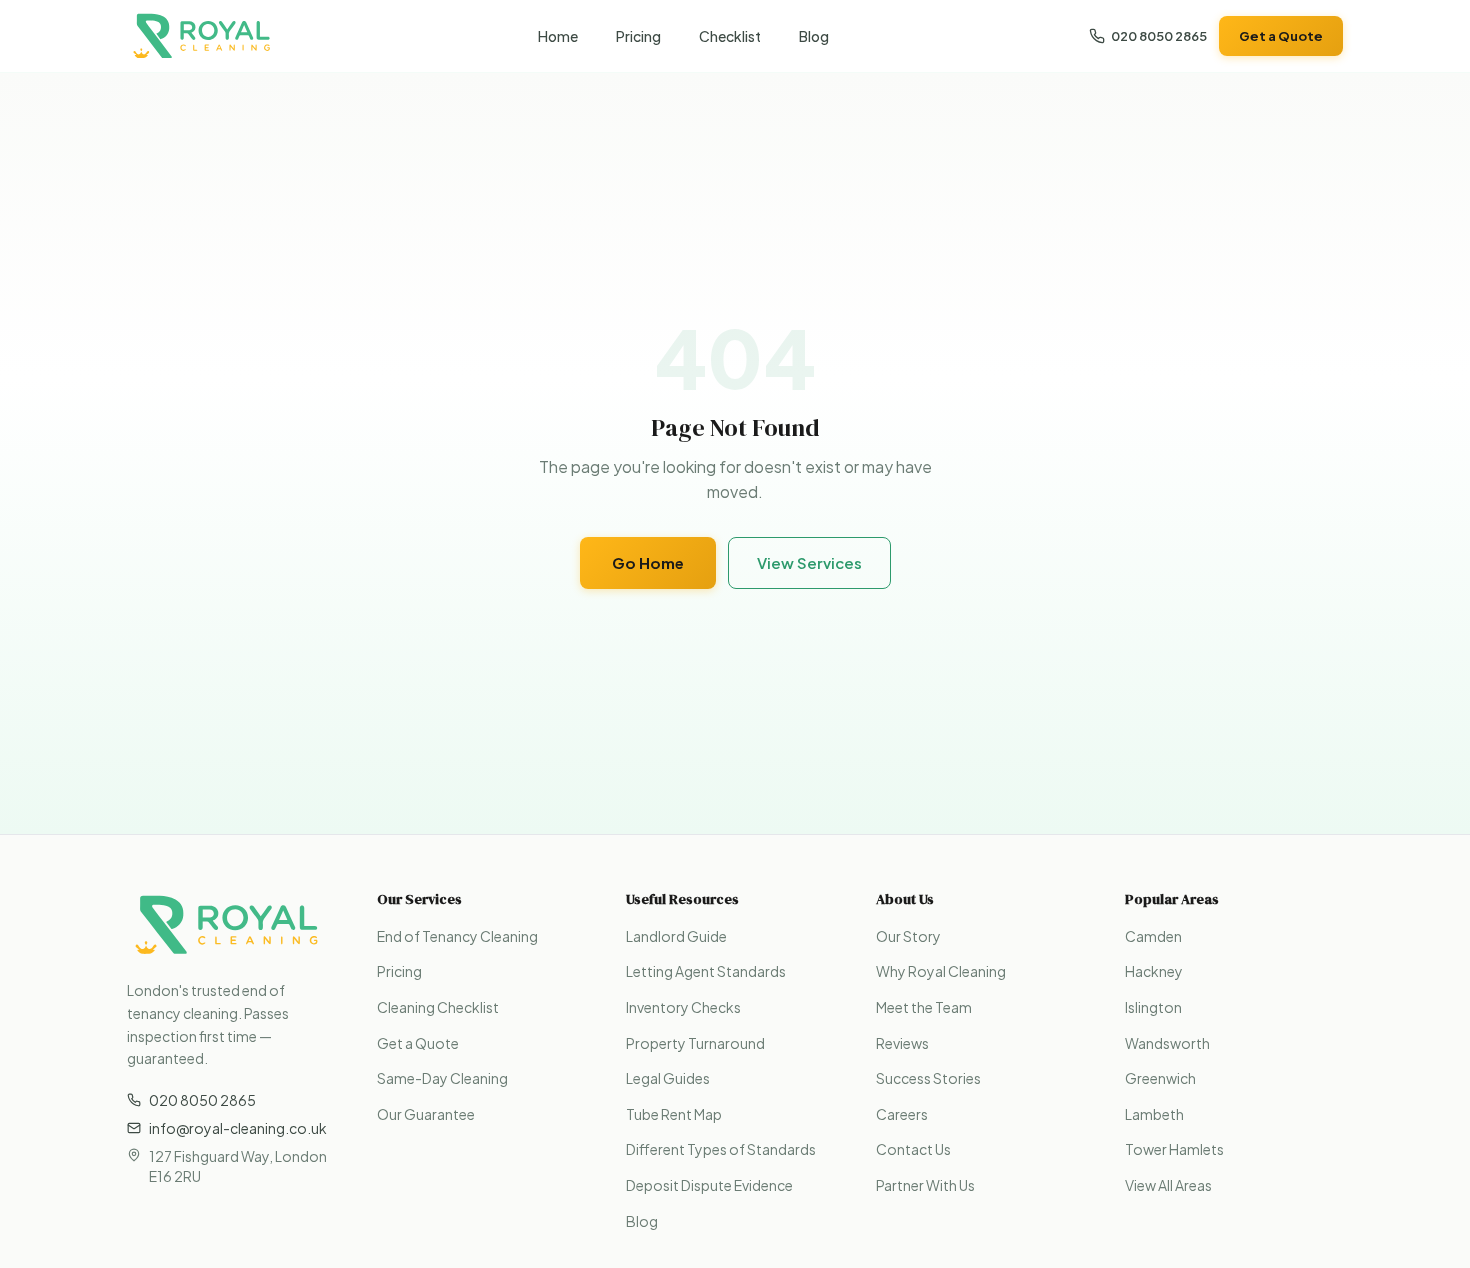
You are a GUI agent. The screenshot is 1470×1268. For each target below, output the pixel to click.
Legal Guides (668, 1078)
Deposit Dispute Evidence (709, 1185)
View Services (809, 562)
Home (558, 36)
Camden (1153, 936)
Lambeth (1154, 1114)
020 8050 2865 (1159, 36)
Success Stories (928, 1078)
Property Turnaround (695, 1043)
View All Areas (1168, 1185)
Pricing (638, 36)
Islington (1153, 1007)
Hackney (1154, 971)
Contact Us (913, 1149)
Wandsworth (1167, 1043)
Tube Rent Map (674, 1114)
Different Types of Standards (721, 1149)
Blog (814, 36)
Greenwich (1160, 1078)
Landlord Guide (676, 936)
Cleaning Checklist (438, 1007)
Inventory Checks (683, 1007)
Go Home (648, 562)
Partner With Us (925, 1185)
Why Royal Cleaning (941, 971)
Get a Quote (1281, 36)
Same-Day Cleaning (442, 1078)
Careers (902, 1114)
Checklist (730, 36)
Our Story (908, 936)
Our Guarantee (426, 1114)
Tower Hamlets (1174, 1149)
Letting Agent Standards (706, 971)
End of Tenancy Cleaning (457, 936)
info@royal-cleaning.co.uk (238, 1128)
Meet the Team (924, 1007)
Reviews (902, 1043)
